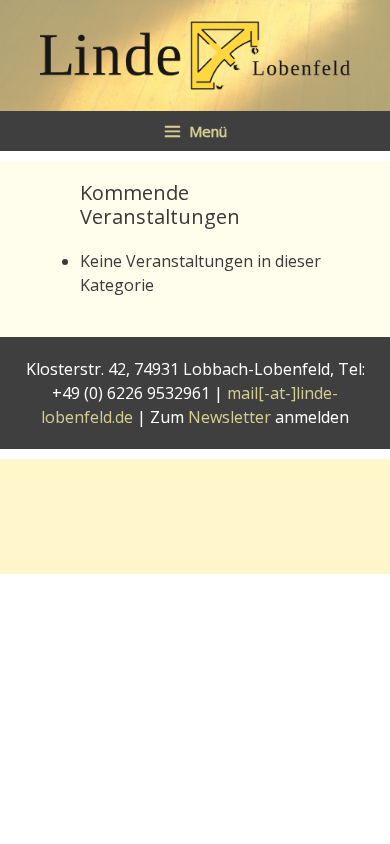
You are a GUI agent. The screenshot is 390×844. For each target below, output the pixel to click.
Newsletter (229, 417)
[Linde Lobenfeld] (195, 54)
